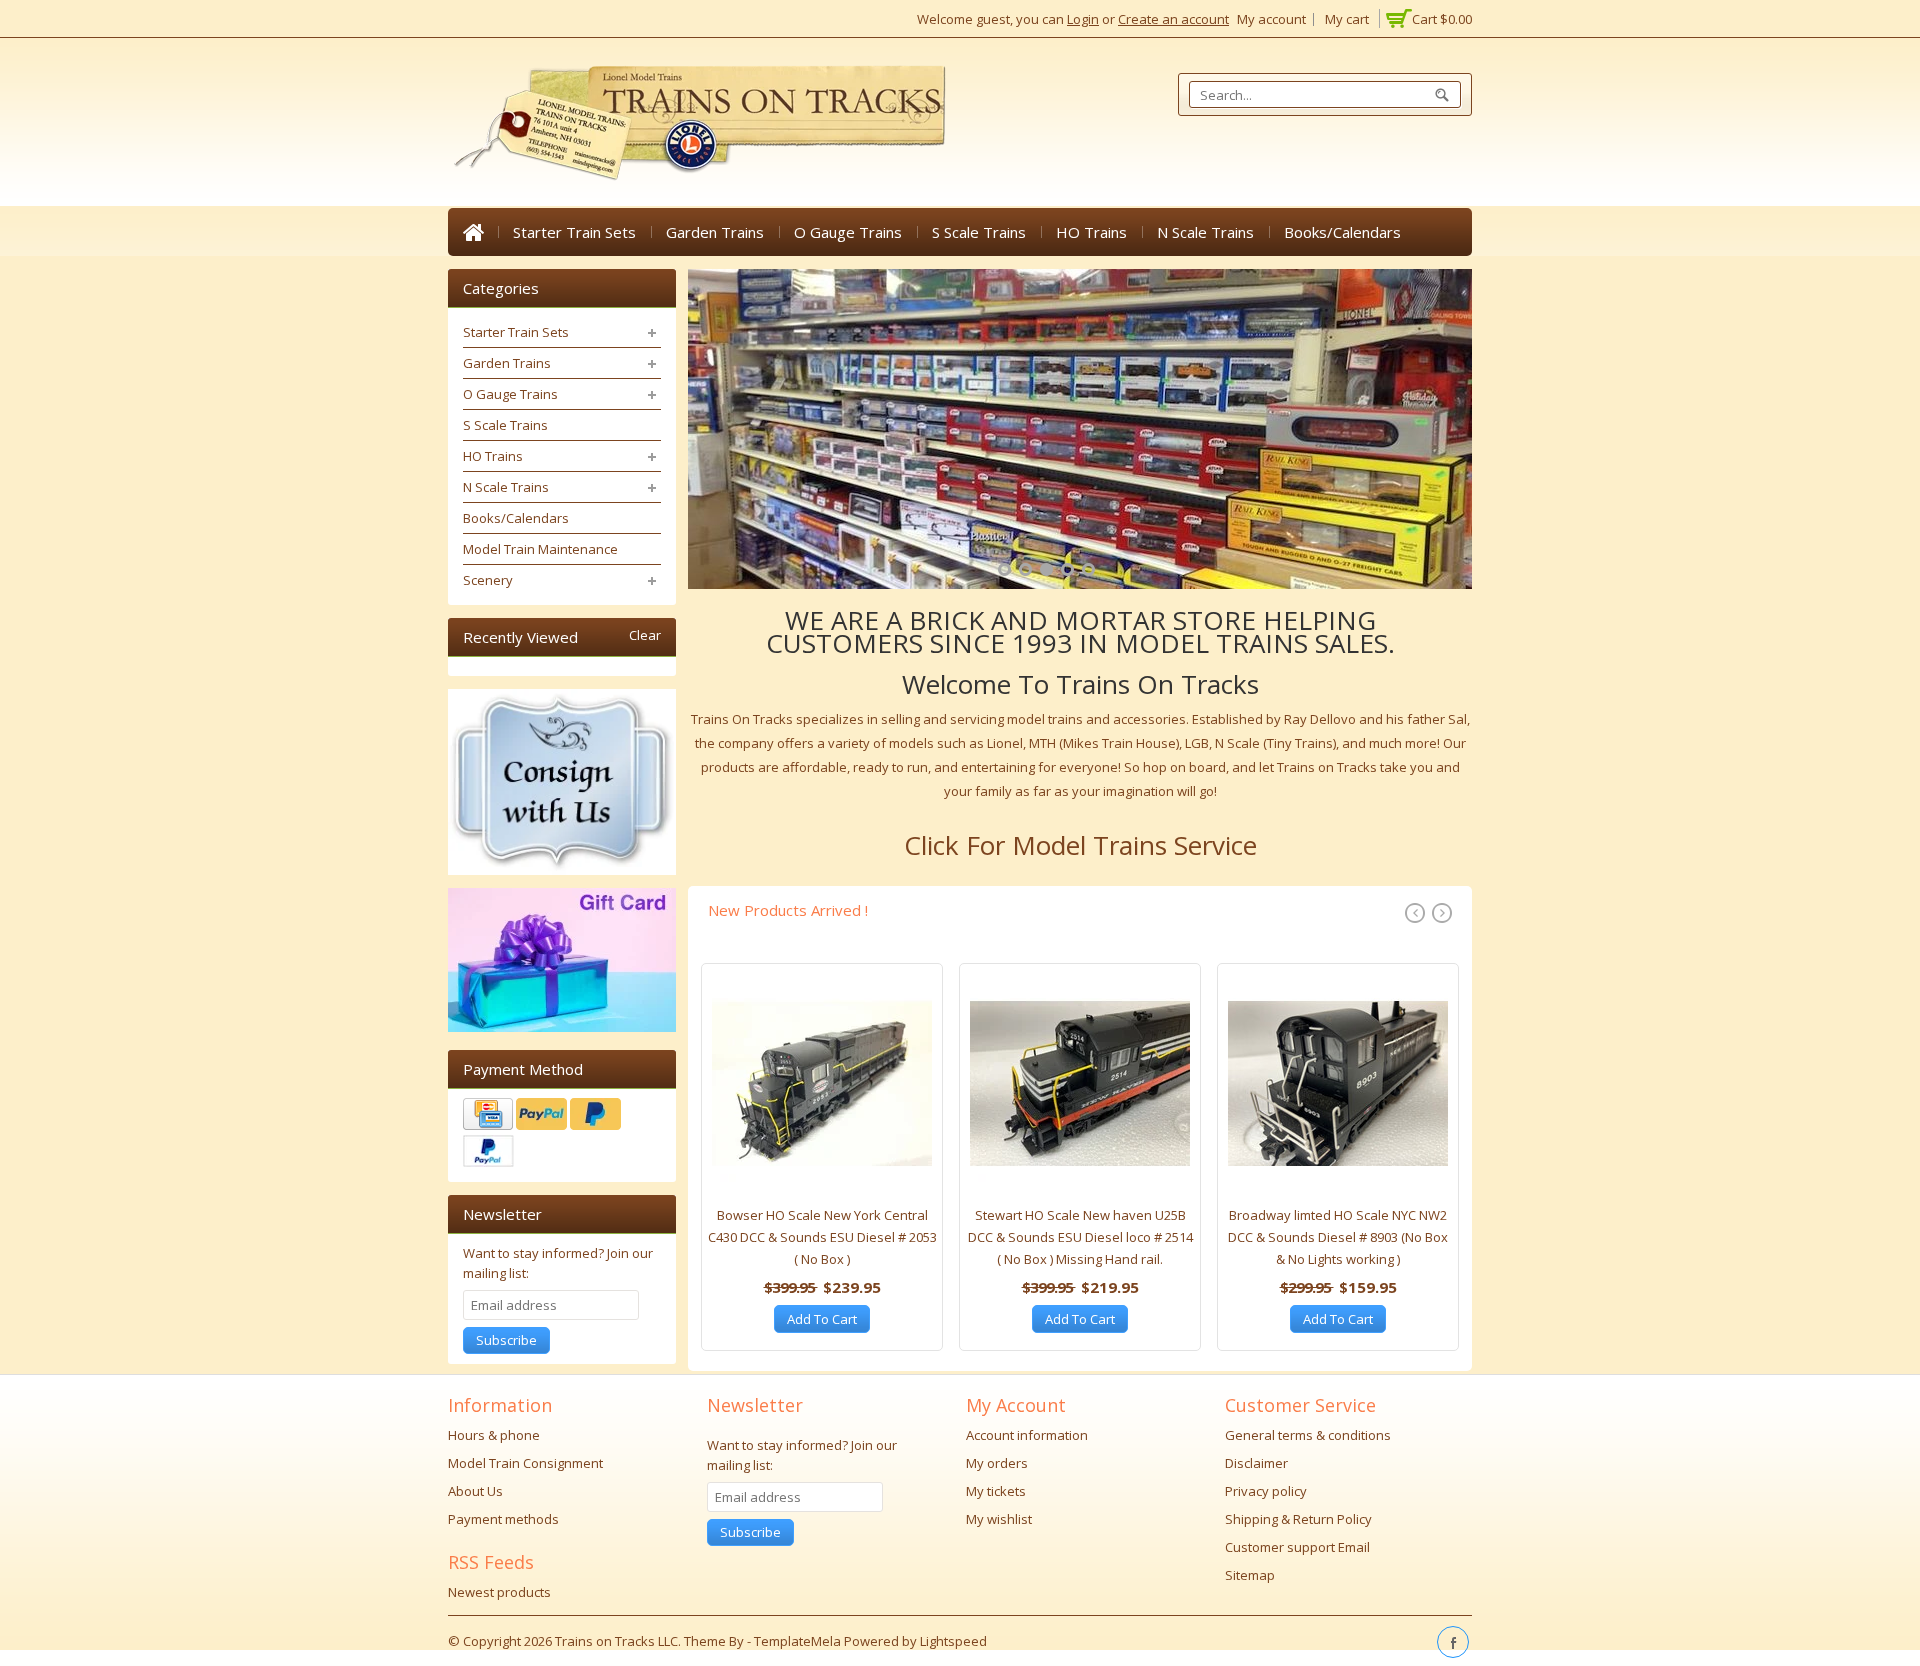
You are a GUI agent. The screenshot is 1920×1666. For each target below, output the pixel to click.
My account (1271, 19)
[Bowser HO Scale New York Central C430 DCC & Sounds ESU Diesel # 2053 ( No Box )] (822, 1089)
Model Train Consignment (525, 1463)
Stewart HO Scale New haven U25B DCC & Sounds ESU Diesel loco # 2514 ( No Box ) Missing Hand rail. (1080, 1237)
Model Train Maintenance (540, 549)
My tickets (996, 1491)
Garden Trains (715, 232)
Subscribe (506, 1340)
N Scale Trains (1205, 232)
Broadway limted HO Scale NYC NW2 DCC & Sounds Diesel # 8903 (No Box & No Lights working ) (1338, 1237)
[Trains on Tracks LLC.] (698, 123)
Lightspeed (953, 1641)
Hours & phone (494, 1435)
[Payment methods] (562, 1135)
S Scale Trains (979, 232)
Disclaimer (1256, 1463)
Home (473, 232)
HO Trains (1091, 232)
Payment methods (503, 1519)
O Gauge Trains (848, 232)
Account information (1027, 1435)
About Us (475, 1491)
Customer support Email (1297, 1547)
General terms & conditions (1308, 1435)
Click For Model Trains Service (1080, 845)
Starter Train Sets (574, 232)
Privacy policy (1266, 1491)
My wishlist (999, 1519)
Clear (645, 635)
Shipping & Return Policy (1298, 1519)
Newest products (499, 1592)
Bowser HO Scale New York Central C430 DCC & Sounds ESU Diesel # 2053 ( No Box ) (822, 1237)
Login (1083, 19)
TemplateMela (799, 1641)
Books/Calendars (1342, 232)
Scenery (488, 580)
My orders (997, 1463)
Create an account (1173, 19)
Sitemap (1250, 1575)
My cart (1347, 19)
